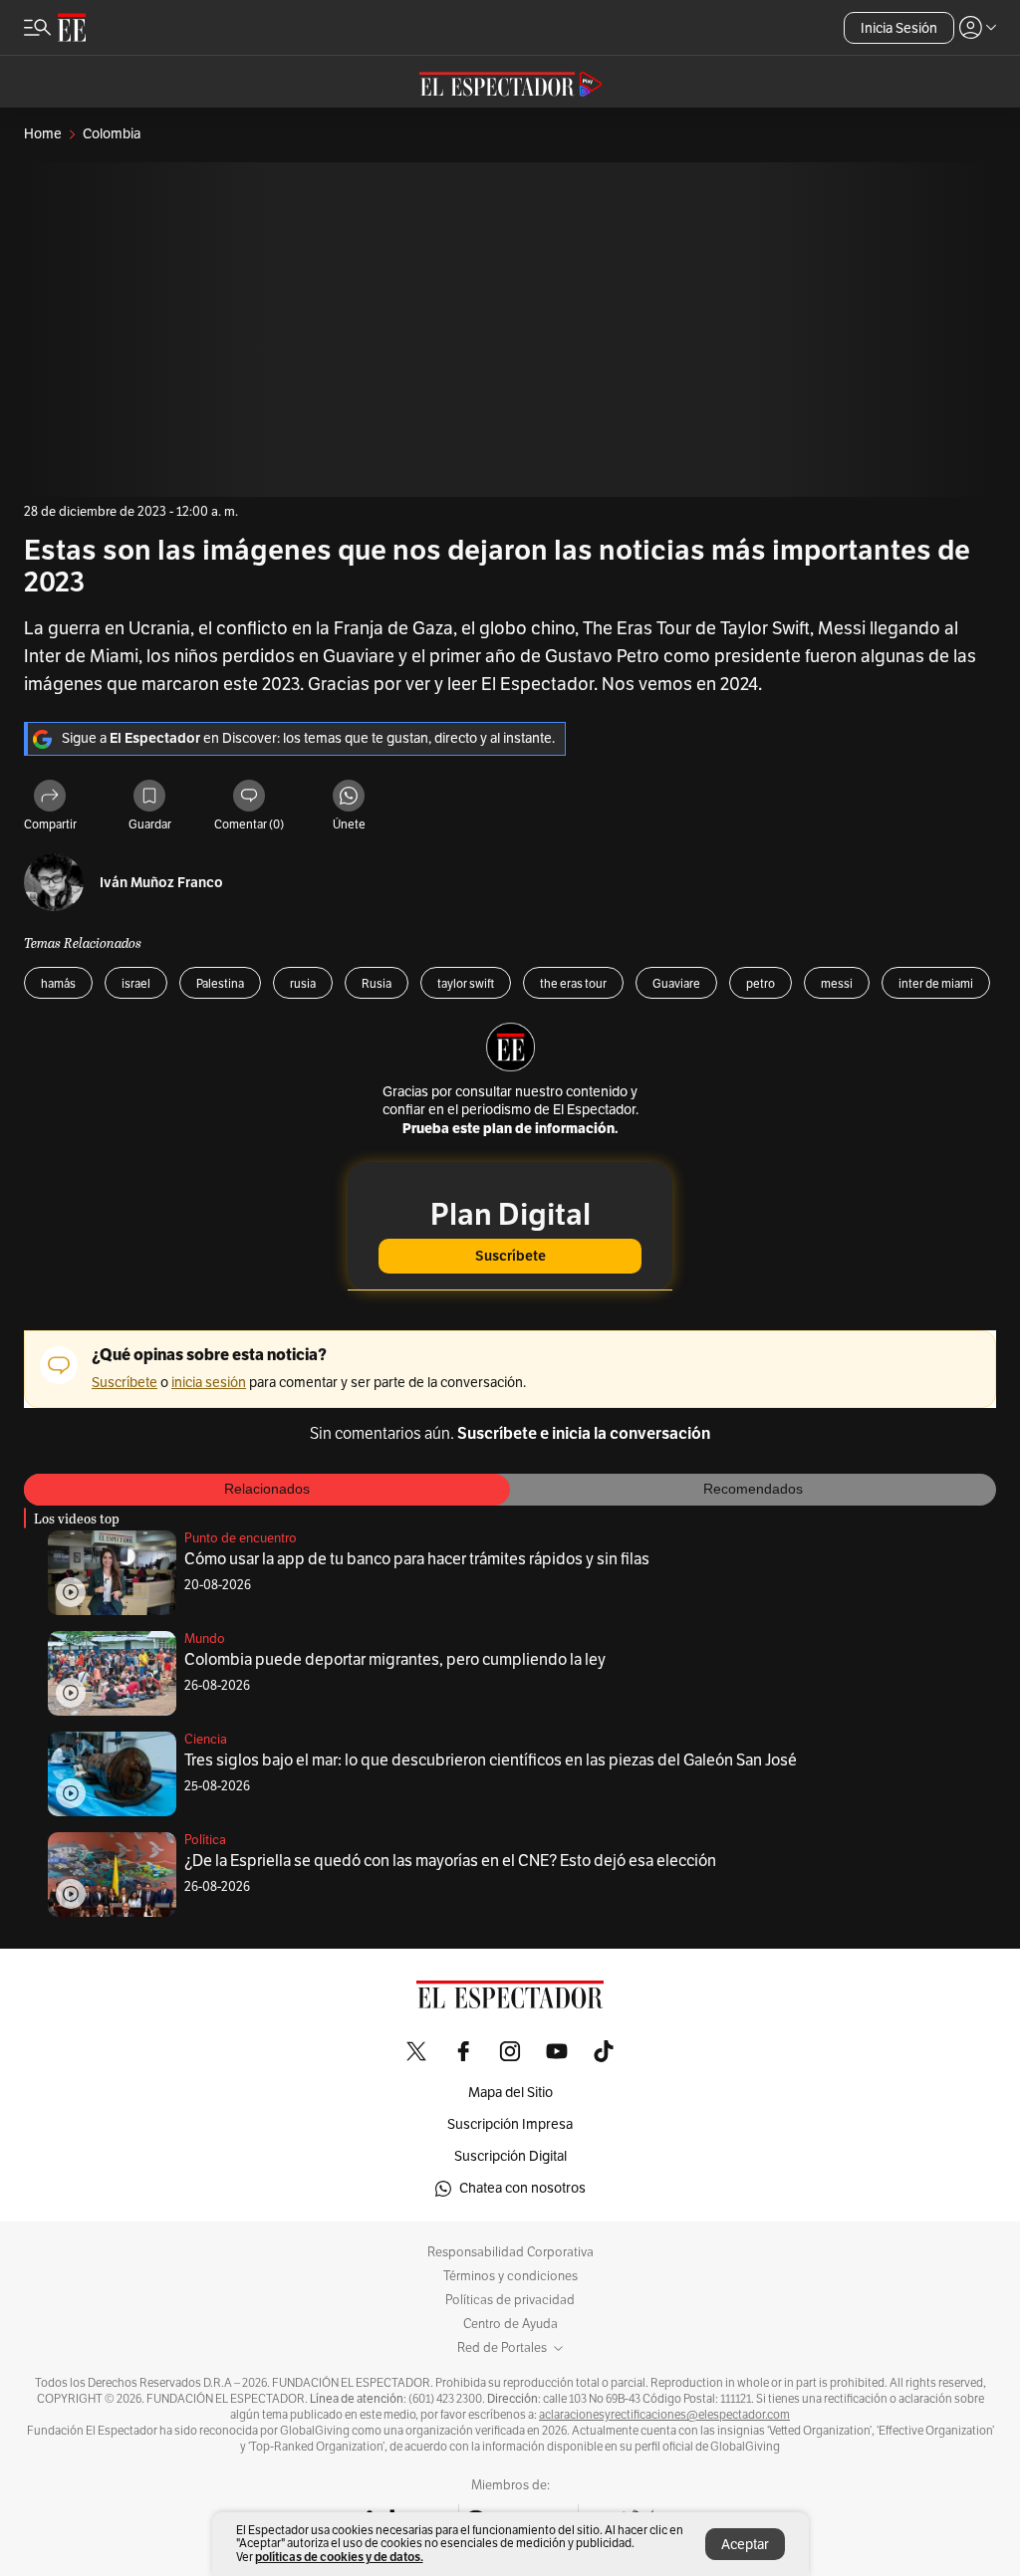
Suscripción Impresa (510, 2124)
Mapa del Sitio (510, 2093)
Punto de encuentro (241, 1538)
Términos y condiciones (510, 2276)
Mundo (205, 1639)
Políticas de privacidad (510, 2300)
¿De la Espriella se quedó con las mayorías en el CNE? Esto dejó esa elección (450, 1861)
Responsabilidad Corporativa (510, 2252)
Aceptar (745, 2545)
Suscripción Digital (510, 2156)
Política (205, 1840)
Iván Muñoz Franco (161, 883)
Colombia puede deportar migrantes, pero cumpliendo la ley (395, 1660)
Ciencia (206, 1740)
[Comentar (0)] (249, 797)
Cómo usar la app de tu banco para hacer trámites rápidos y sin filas (417, 1559)
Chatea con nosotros (522, 2188)
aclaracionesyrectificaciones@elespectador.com (664, 2415)
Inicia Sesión (899, 28)
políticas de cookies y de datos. (339, 2557)
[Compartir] (50, 797)
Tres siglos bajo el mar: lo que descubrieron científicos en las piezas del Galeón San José (491, 1760)
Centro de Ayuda (510, 2324)
